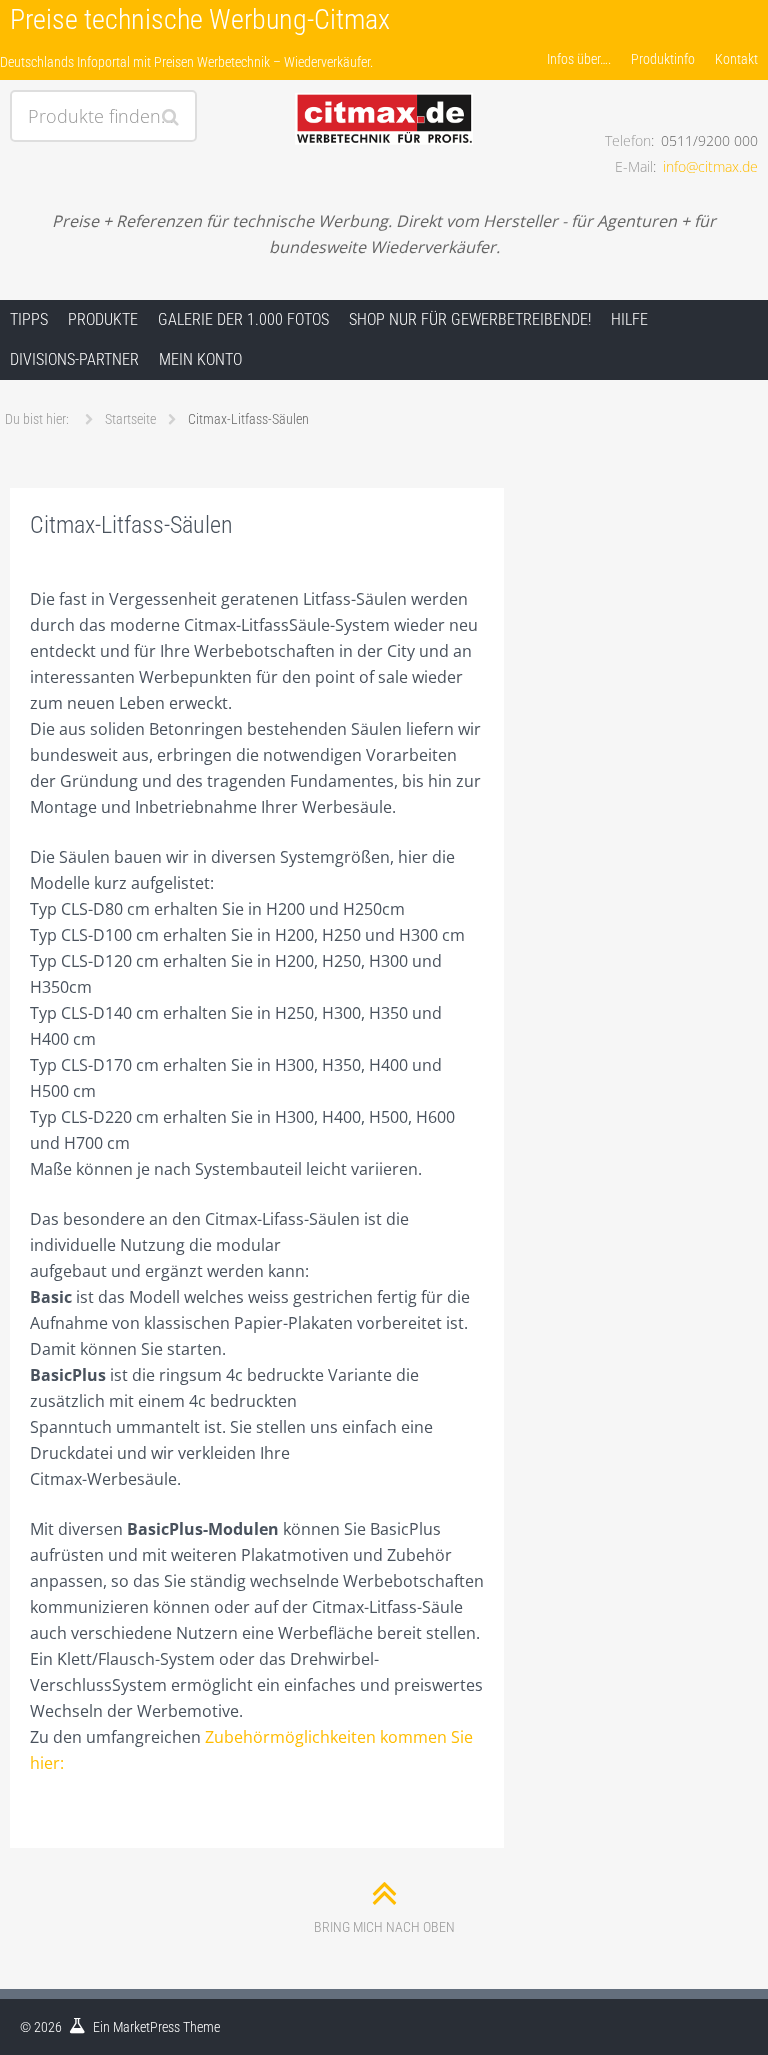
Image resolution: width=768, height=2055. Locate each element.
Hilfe (629, 319)
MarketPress (146, 2027)
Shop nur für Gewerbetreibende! (470, 319)
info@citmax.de (710, 166)
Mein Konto (200, 359)
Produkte (103, 319)
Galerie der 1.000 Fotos (243, 319)
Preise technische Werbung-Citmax (200, 19)
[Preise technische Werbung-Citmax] (384, 97)
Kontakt (736, 59)
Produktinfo (663, 59)
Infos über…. (579, 59)
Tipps (29, 319)
